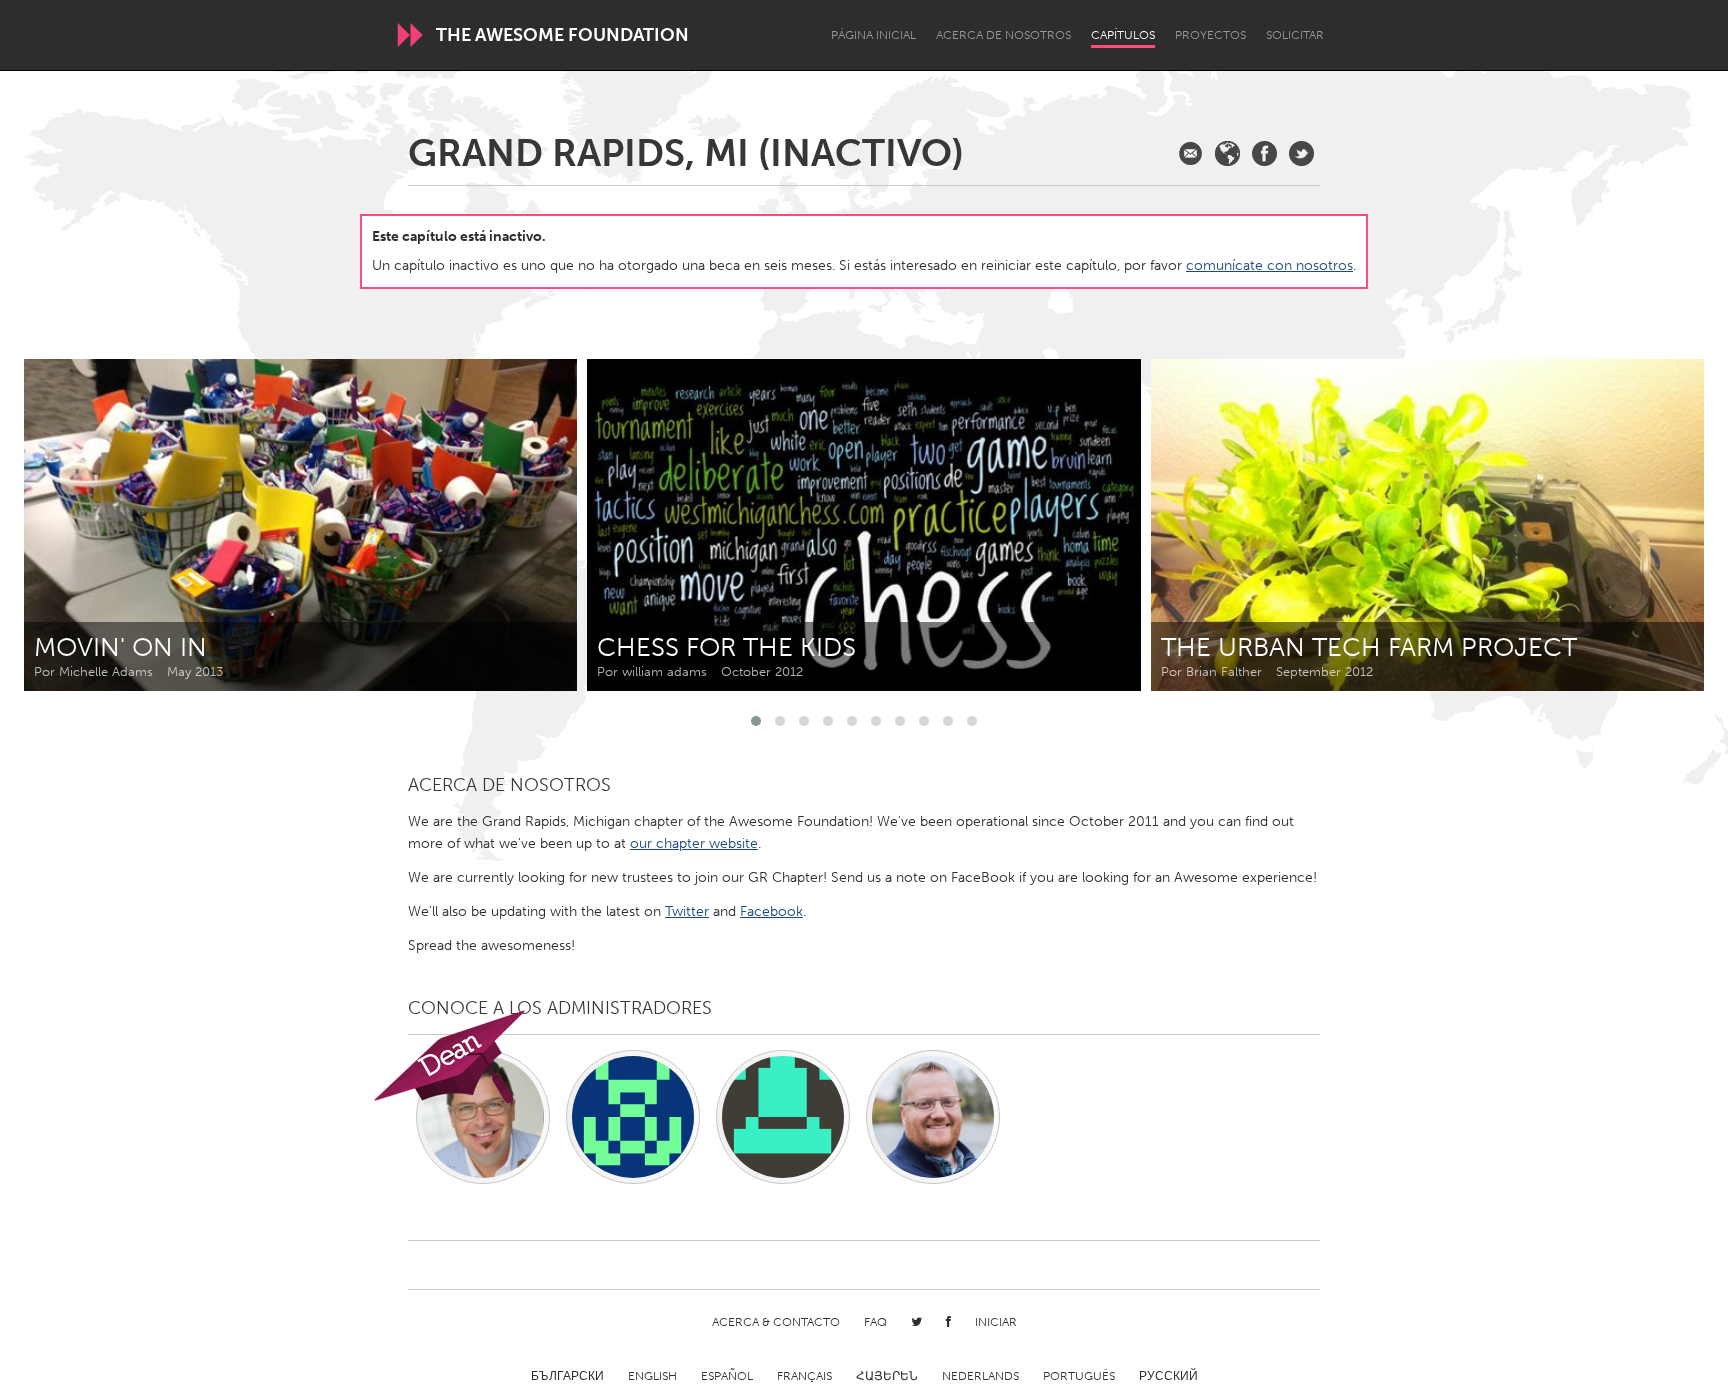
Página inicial (873, 35)
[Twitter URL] (1301, 153)
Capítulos (1123, 35)
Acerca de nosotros (1003, 35)
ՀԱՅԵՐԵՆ (887, 1376)
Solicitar (1295, 35)
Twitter (687, 911)
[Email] (1190, 153)
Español (727, 1376)
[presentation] (1644, 525)
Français (804, 1376)
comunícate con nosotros (1269, 265)
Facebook (771, 911)
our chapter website (694, 843)
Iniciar (996, 1322)
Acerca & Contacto (776, 1322)
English (652, 1376)
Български (567, 1376)
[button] (756, 721)
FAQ (875, 1322)
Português (1079, 1376)
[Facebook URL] (1264, 153)
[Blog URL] (1227, 153)
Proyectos (1210, 35)
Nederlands (980, 1376)
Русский (1168, 1376)
